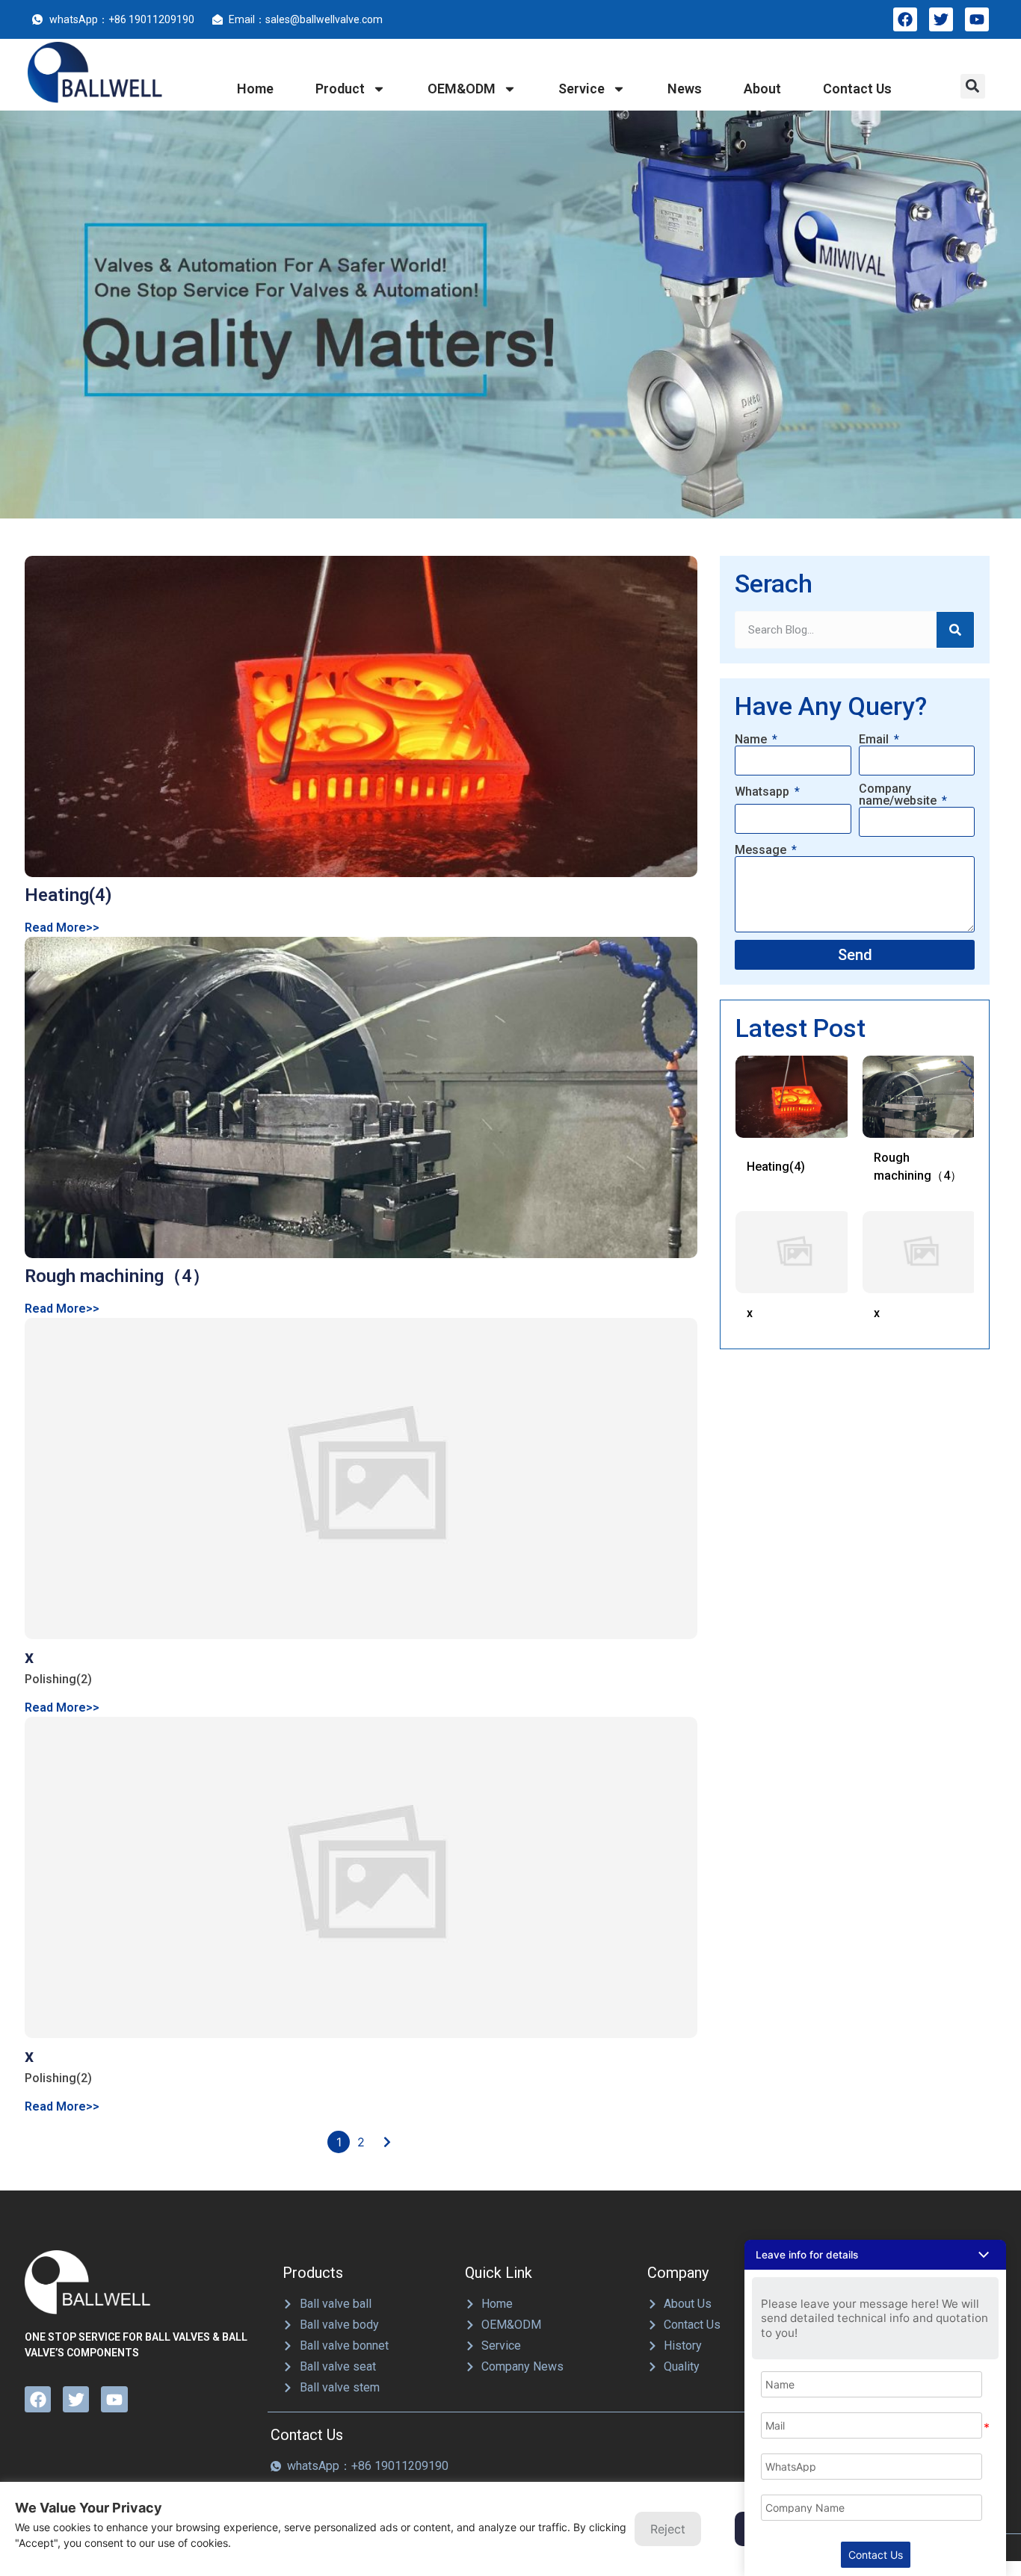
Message (762, 850)
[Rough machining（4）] (361, 1097)
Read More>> (62, 928)
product (340, 89)
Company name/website (899, 795)
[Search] (955, 630)
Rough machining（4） (117, 1276)
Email (875, 740)
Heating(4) (68, 895)
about (762, 89)
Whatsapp (764, 792)
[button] (973, 86)
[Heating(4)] (361, 716)
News (685, 89)
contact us (857, 89)
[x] (361, 1479)
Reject (668, 2529)
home (255, 89)
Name (752, 740)
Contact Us (876, 2555)
